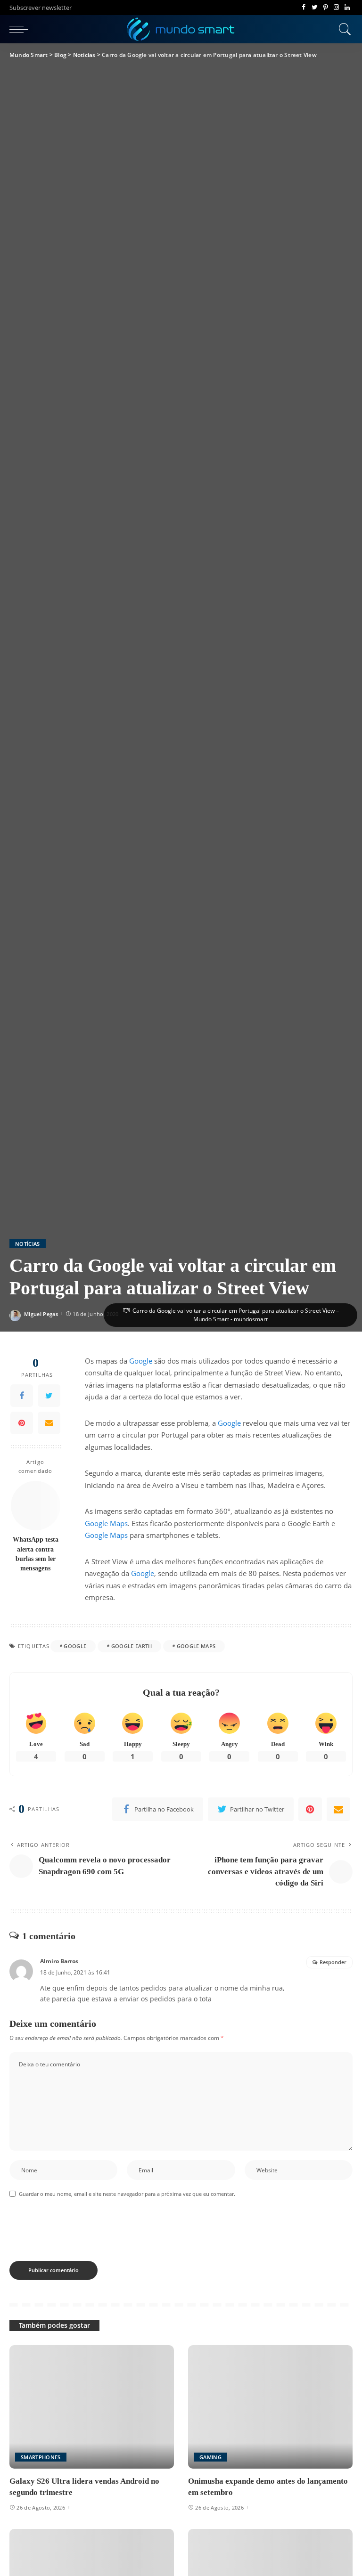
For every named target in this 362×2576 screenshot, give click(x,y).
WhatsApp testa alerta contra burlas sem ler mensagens (36, 1554)
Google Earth (132, 1646)
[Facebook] (304, 8)
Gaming (210, 2457)
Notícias (28, 1244)
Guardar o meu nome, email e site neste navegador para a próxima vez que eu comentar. (127, 2194)
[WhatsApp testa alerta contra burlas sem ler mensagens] (36, 1506)
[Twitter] (315, 8)
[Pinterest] (325, 8)
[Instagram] (336, 8)
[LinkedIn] (347, 8)
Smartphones (41, 2457)
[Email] (49, 1423)
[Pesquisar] (343, 29)
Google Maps (106, 1523)
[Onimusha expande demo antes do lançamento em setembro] (270, 2407)
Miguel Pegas (41, 1314)
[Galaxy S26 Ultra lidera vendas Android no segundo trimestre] (92, 2407)
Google (141, 1361)
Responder (333, 1962)
